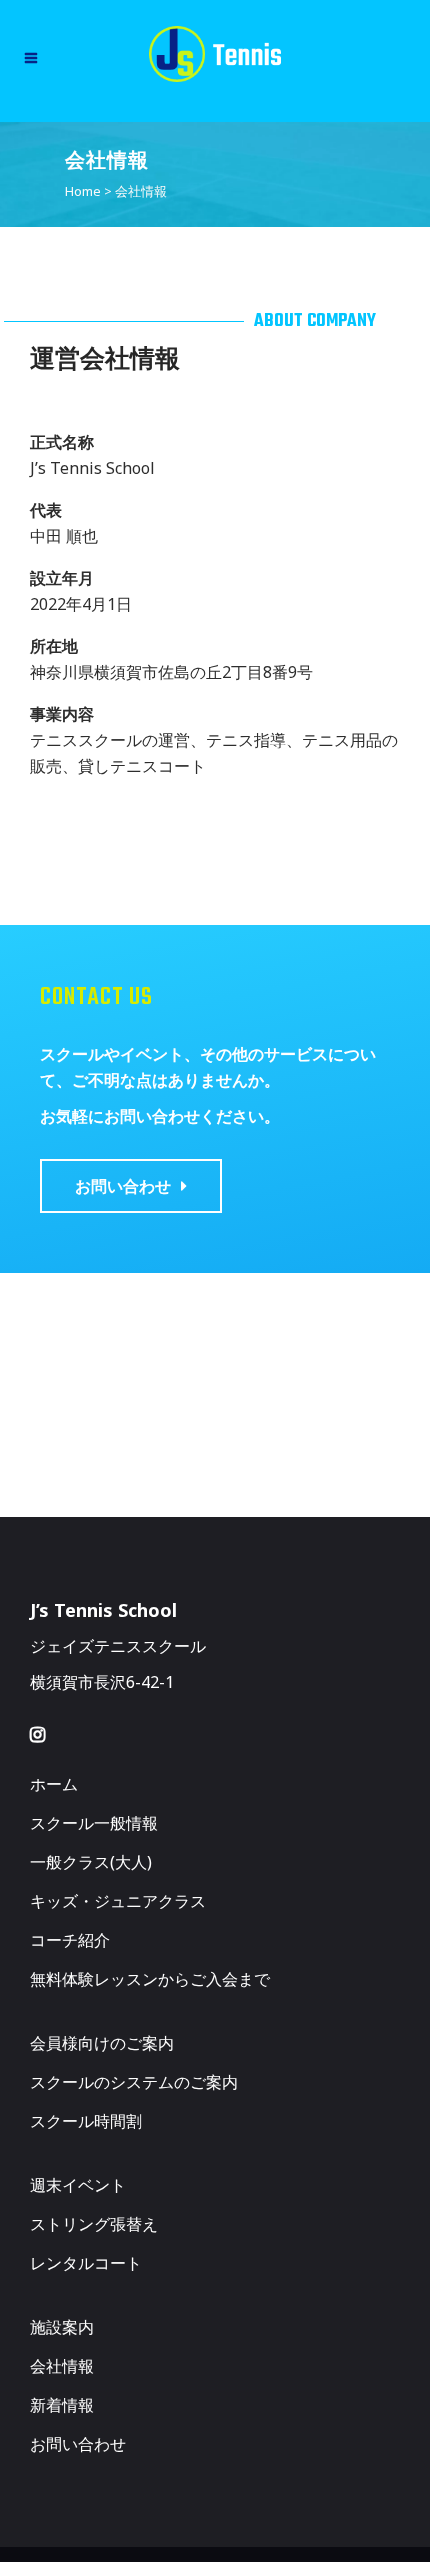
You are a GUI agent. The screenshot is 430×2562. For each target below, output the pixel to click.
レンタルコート (86, 2263)
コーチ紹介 (70, 1940)
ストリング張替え (94, 2224)
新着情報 (62, 2405)
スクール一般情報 (94, 1823)
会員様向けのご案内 (102, 2043)
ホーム (54, 1784)
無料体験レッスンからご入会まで (150, 1979)
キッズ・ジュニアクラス (118, 1901)
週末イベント (78, 2185)
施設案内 (62, 2327)
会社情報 (62, 2366)
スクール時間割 (86, 2121)
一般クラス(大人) (91, 1862)
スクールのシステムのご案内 (134, 2082)
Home (83, 191)
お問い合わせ (78, 2444)
